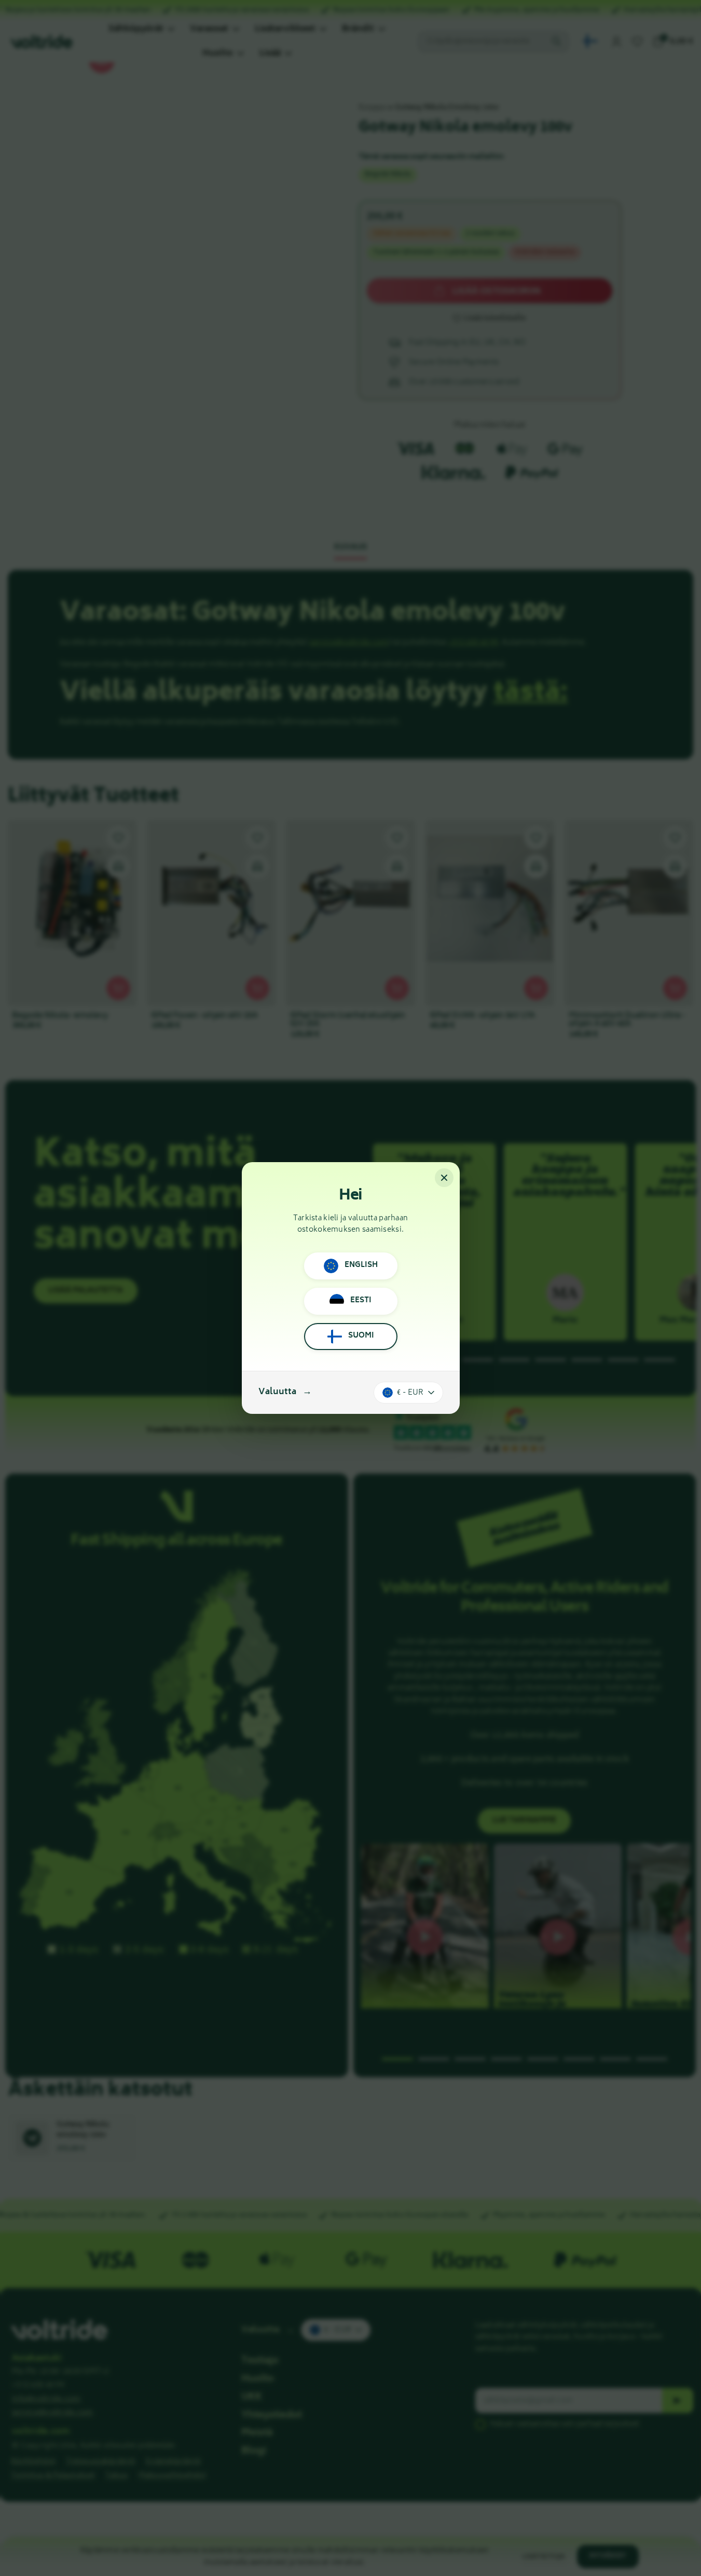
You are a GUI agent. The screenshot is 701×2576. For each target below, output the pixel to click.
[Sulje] (444, 1178)
